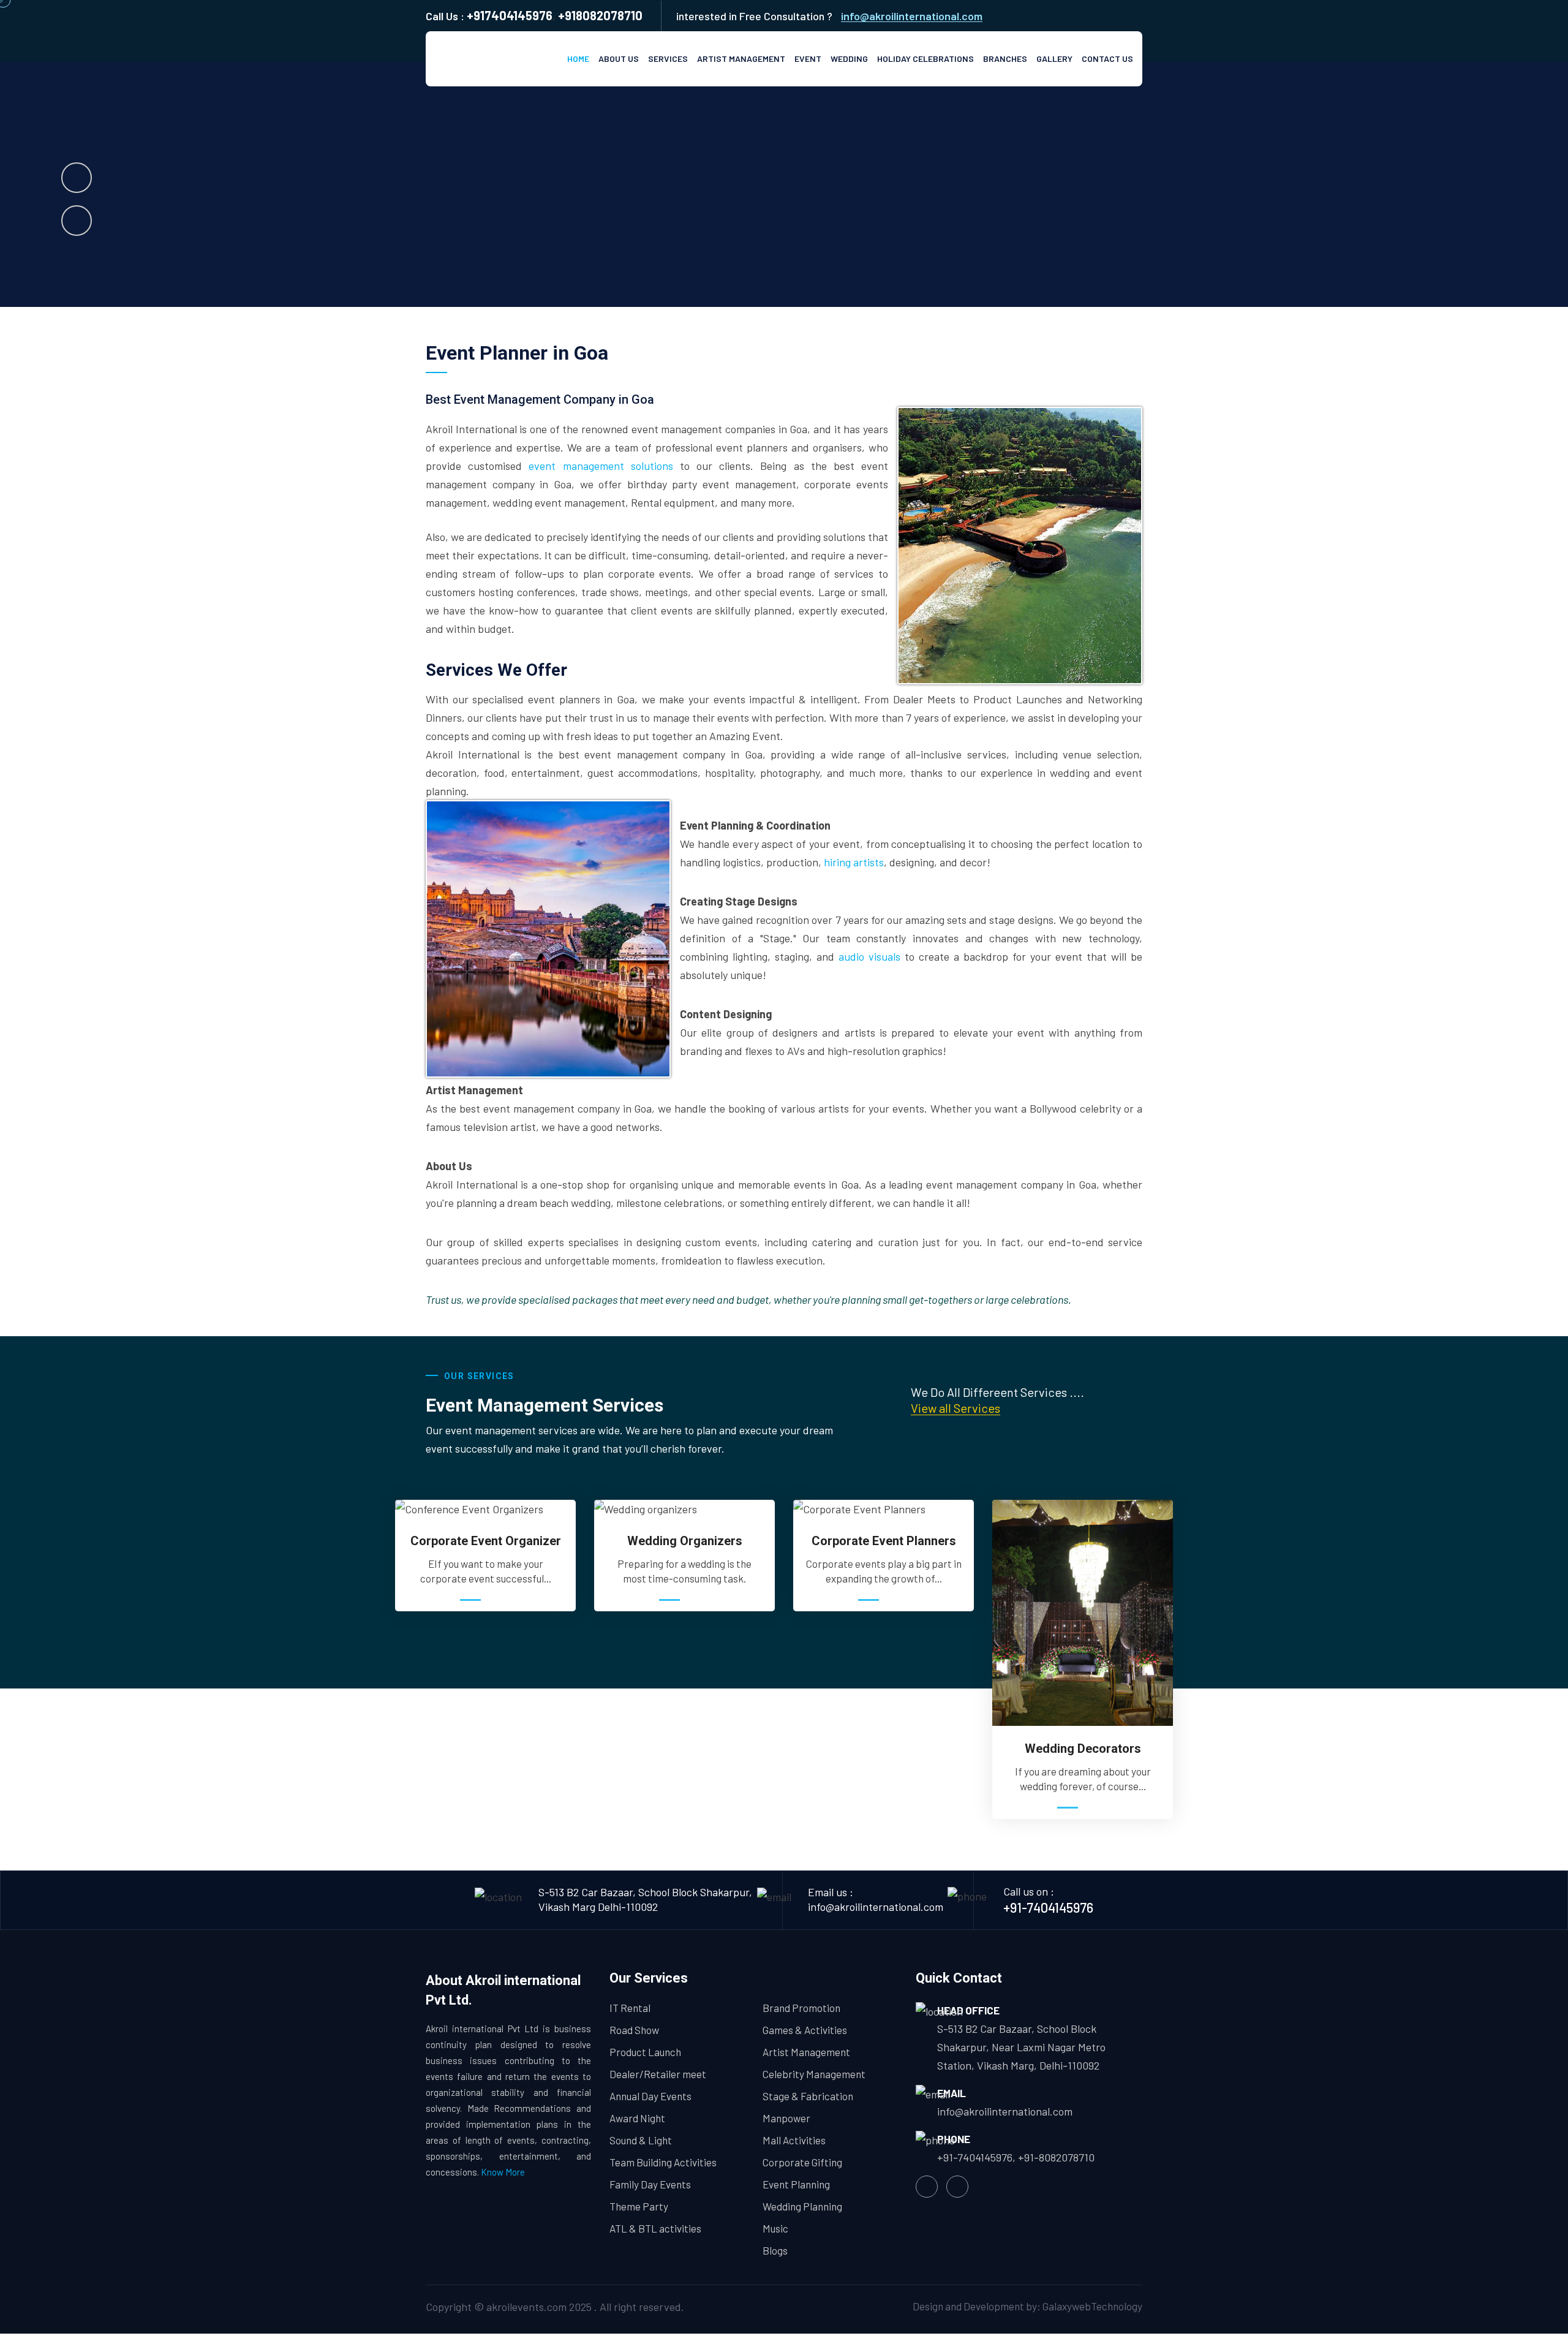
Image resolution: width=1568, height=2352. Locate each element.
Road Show (634, 2030)
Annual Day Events (650, 2096)
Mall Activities (794, 2140)
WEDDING (849, 59)
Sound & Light (641, 2140)
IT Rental (630, 2008)
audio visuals (869, 956)
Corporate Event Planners (884, 1541)
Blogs (775, 2250)
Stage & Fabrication (808, 2096)
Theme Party (639, 2206)
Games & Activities (805, 2030)
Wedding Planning (802, 2206)
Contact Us (1107, 59)
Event (808, 59)
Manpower (786, 2118)
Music (775, 2228)
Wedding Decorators (1083, 1749)
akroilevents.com (526, 2307)
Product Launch (645, 2052)
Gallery (1054, 59)
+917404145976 (510, 15)
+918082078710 (600, 15)
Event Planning (796, 2184)
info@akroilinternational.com (912, 16)
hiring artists (854, 862)
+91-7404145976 (1048, 1907)
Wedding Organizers (685, 1541)
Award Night (637, 2118)
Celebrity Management (814, 2074)
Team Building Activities (663, 2162)
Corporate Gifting (802, 2162)
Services (668, 59)
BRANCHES (1005, 59)
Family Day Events (650, 2184)
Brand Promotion (801, 2008)
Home (578, 59)
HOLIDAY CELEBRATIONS (925, 59)
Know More (503, 2172)
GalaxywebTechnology (1092, 2306)
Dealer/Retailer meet (658, 2074)
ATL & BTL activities (655, 2228)
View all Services (956, 1408)
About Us (619, 59)
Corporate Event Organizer (486, 1541)
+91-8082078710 (1056, 2157)
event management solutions (601, 466)
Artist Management (741, 59)
